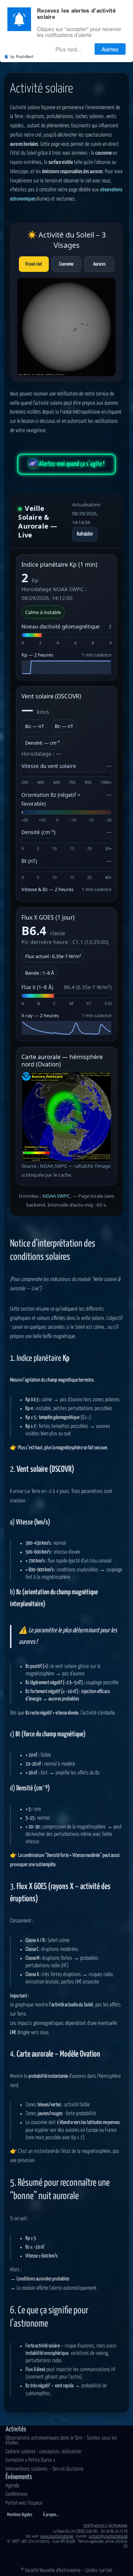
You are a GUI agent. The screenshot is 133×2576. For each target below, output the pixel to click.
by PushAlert (22, 56)
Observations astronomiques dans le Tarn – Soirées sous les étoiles (61, 2441)
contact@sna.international (108, 2536)
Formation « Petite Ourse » (30, 2460)
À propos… (51, 2515)
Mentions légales (20, 2515)
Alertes (110, 49)
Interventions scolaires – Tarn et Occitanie (45, 2469)
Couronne (66, 264)
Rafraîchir (85, 534)
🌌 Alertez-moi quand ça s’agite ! (66, 464)
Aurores (99, 264)
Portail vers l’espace (24, 2503)
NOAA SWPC (56, 1196)
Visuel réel (34, 264)
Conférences (17, 2494)
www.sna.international (57, 2536)
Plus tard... (68, 49)
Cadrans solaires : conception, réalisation (43, 2452)
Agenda (12, 2486)
